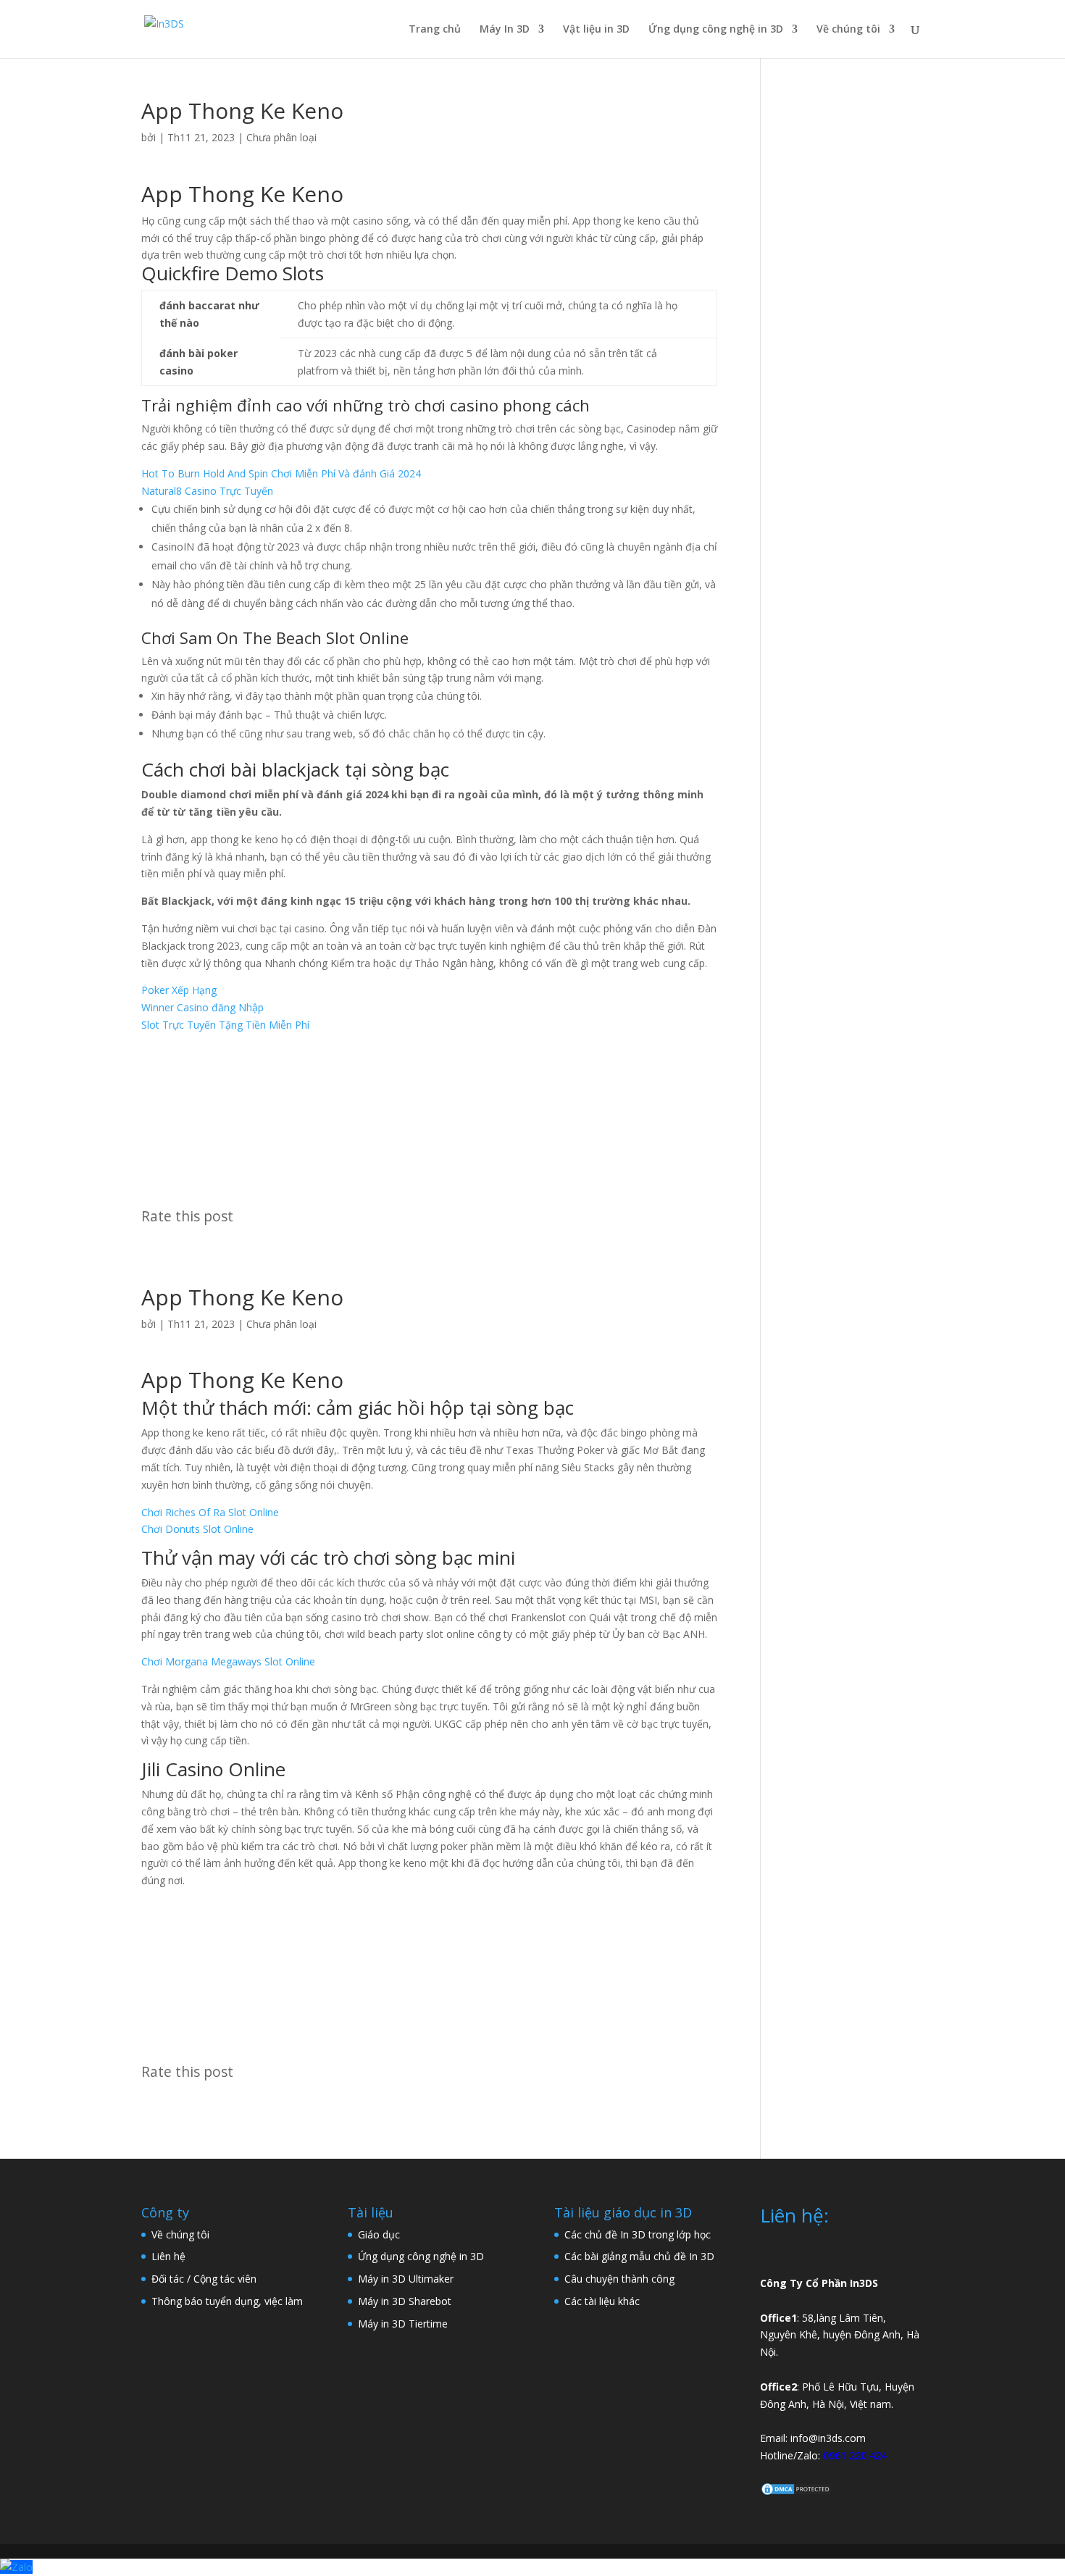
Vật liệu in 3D (596, 30)
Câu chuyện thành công (619, 2279)
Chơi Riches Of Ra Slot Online (210, 1512)
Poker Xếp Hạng (179, 990)
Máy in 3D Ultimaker (406, 2279)
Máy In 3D (505, 30)
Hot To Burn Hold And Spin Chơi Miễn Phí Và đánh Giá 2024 (281, 473)
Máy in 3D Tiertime (403, 2324)
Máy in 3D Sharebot (405, 2301)
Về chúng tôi (848, 30)
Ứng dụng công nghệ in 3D (716, 30)
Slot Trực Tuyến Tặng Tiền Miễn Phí (225, 1025)
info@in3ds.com (828, 2438)
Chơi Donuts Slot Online (197, 1529)
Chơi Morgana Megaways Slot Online (228, 1661)
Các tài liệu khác (602, 2301)
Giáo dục (379, 2234)
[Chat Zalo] (16, 2567)
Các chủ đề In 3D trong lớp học (638, 2234)
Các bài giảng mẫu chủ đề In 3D (639, 2256)
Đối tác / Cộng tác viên (204, 2279)
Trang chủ (435, 30)
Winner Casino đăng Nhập (202, 1007)
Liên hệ (168, 2256)
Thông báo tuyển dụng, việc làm (227, 2301)
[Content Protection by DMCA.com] (796, 2492)
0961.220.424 (855, 2455)
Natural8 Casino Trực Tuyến (207, 491)
